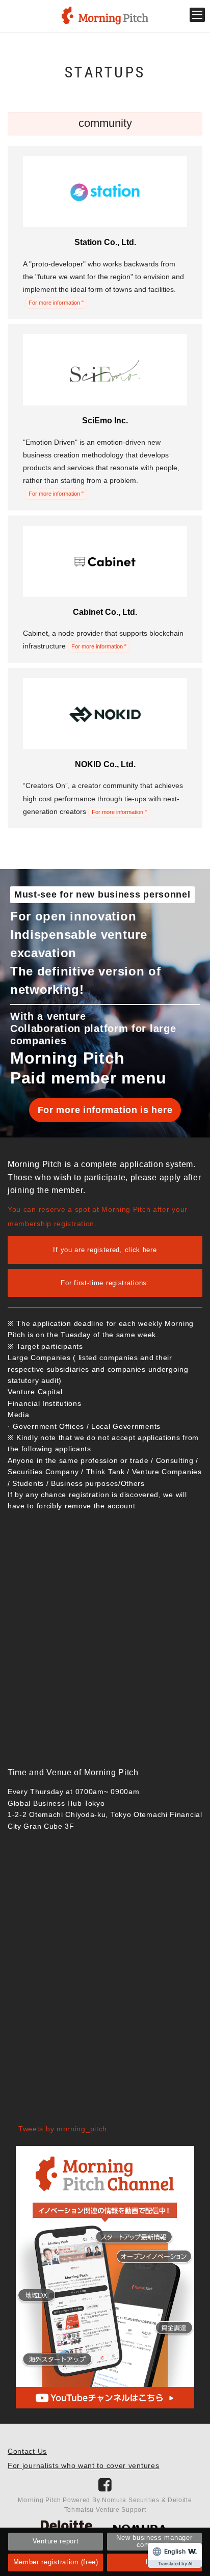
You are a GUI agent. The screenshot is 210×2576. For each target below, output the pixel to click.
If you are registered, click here (105, 1250)
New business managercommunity (154, 2541)
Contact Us (27, 2451)
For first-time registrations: (105, 1283)
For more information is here (105, 1110)
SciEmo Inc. (105, 421)
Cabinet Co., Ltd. (105, 612)
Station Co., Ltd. (105, 242)
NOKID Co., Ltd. (105, 764)
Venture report (56, 2541)
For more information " (56, 303)
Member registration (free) (56, 2562)
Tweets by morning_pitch (63, 2129)
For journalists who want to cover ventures (83, 2465)
